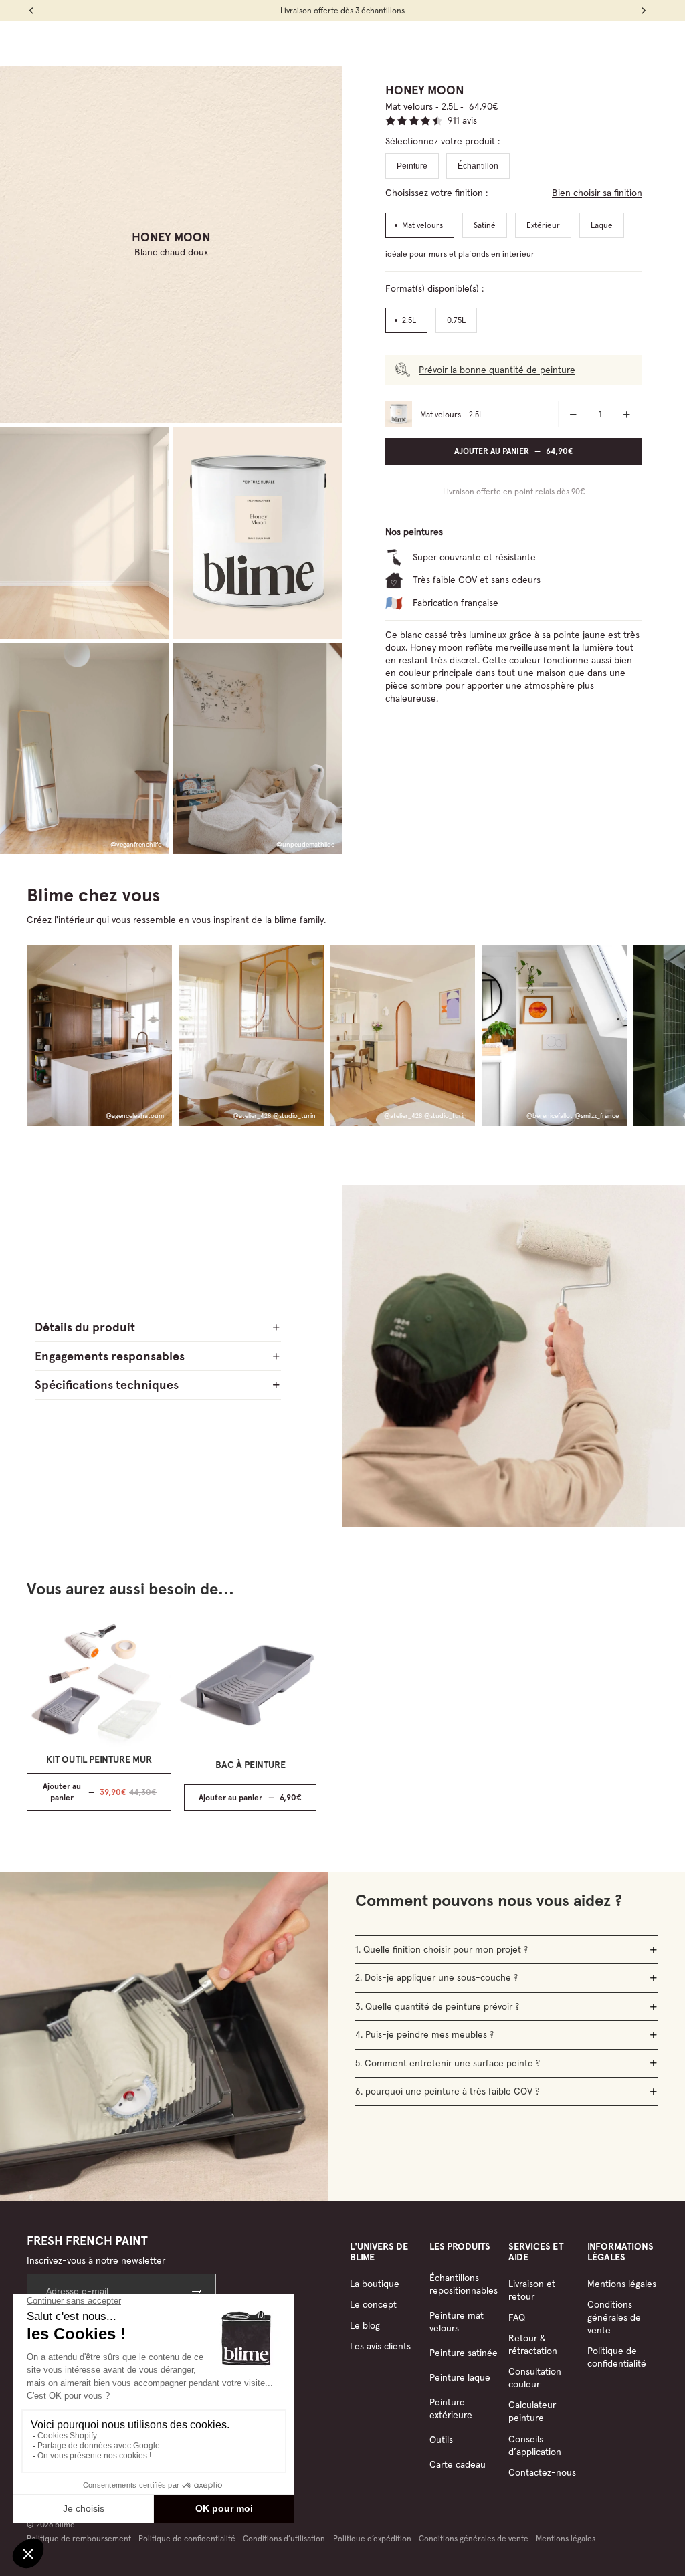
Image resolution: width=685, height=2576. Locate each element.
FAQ (517, 2317)
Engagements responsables (110, 1356)
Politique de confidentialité (617, 2357)
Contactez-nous (542, 2472)
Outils (441, 2440)
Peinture (412, 166)
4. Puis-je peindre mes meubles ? (424, 2034)
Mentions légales (622, 2284)
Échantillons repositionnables (464, 2284)
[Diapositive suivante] (646, 1036)
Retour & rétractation (533, 2344)
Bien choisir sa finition (597, 193)
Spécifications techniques (107, 1385)
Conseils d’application (535, 2445)
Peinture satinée (464, 2353)
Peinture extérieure (451, 2408)
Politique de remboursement (79, 2538)
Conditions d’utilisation (284, 2538)
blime (65, 2524)
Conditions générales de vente (614, 2317)
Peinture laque (460, 2377)
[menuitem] (191, 43)
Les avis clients (380, 2346)
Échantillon (478, 166)
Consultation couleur (535, 2378)
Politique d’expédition (372, 2538)
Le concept (373, 2304)
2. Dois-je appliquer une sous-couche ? (436, 1977)
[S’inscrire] (198, 2291)
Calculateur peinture (532, 2411)
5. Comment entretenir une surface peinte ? (448, 2063)
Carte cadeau (458, 2464)
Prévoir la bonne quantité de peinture (497, 370)
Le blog (365, 2325)
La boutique (375, 2284)
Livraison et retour (532, 2290)
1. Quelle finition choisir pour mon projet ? (442, 1949)
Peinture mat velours (457, 2322)
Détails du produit (85, 1327)
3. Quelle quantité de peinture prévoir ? (437, 2006)
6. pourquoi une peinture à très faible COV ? (447, 2091)
